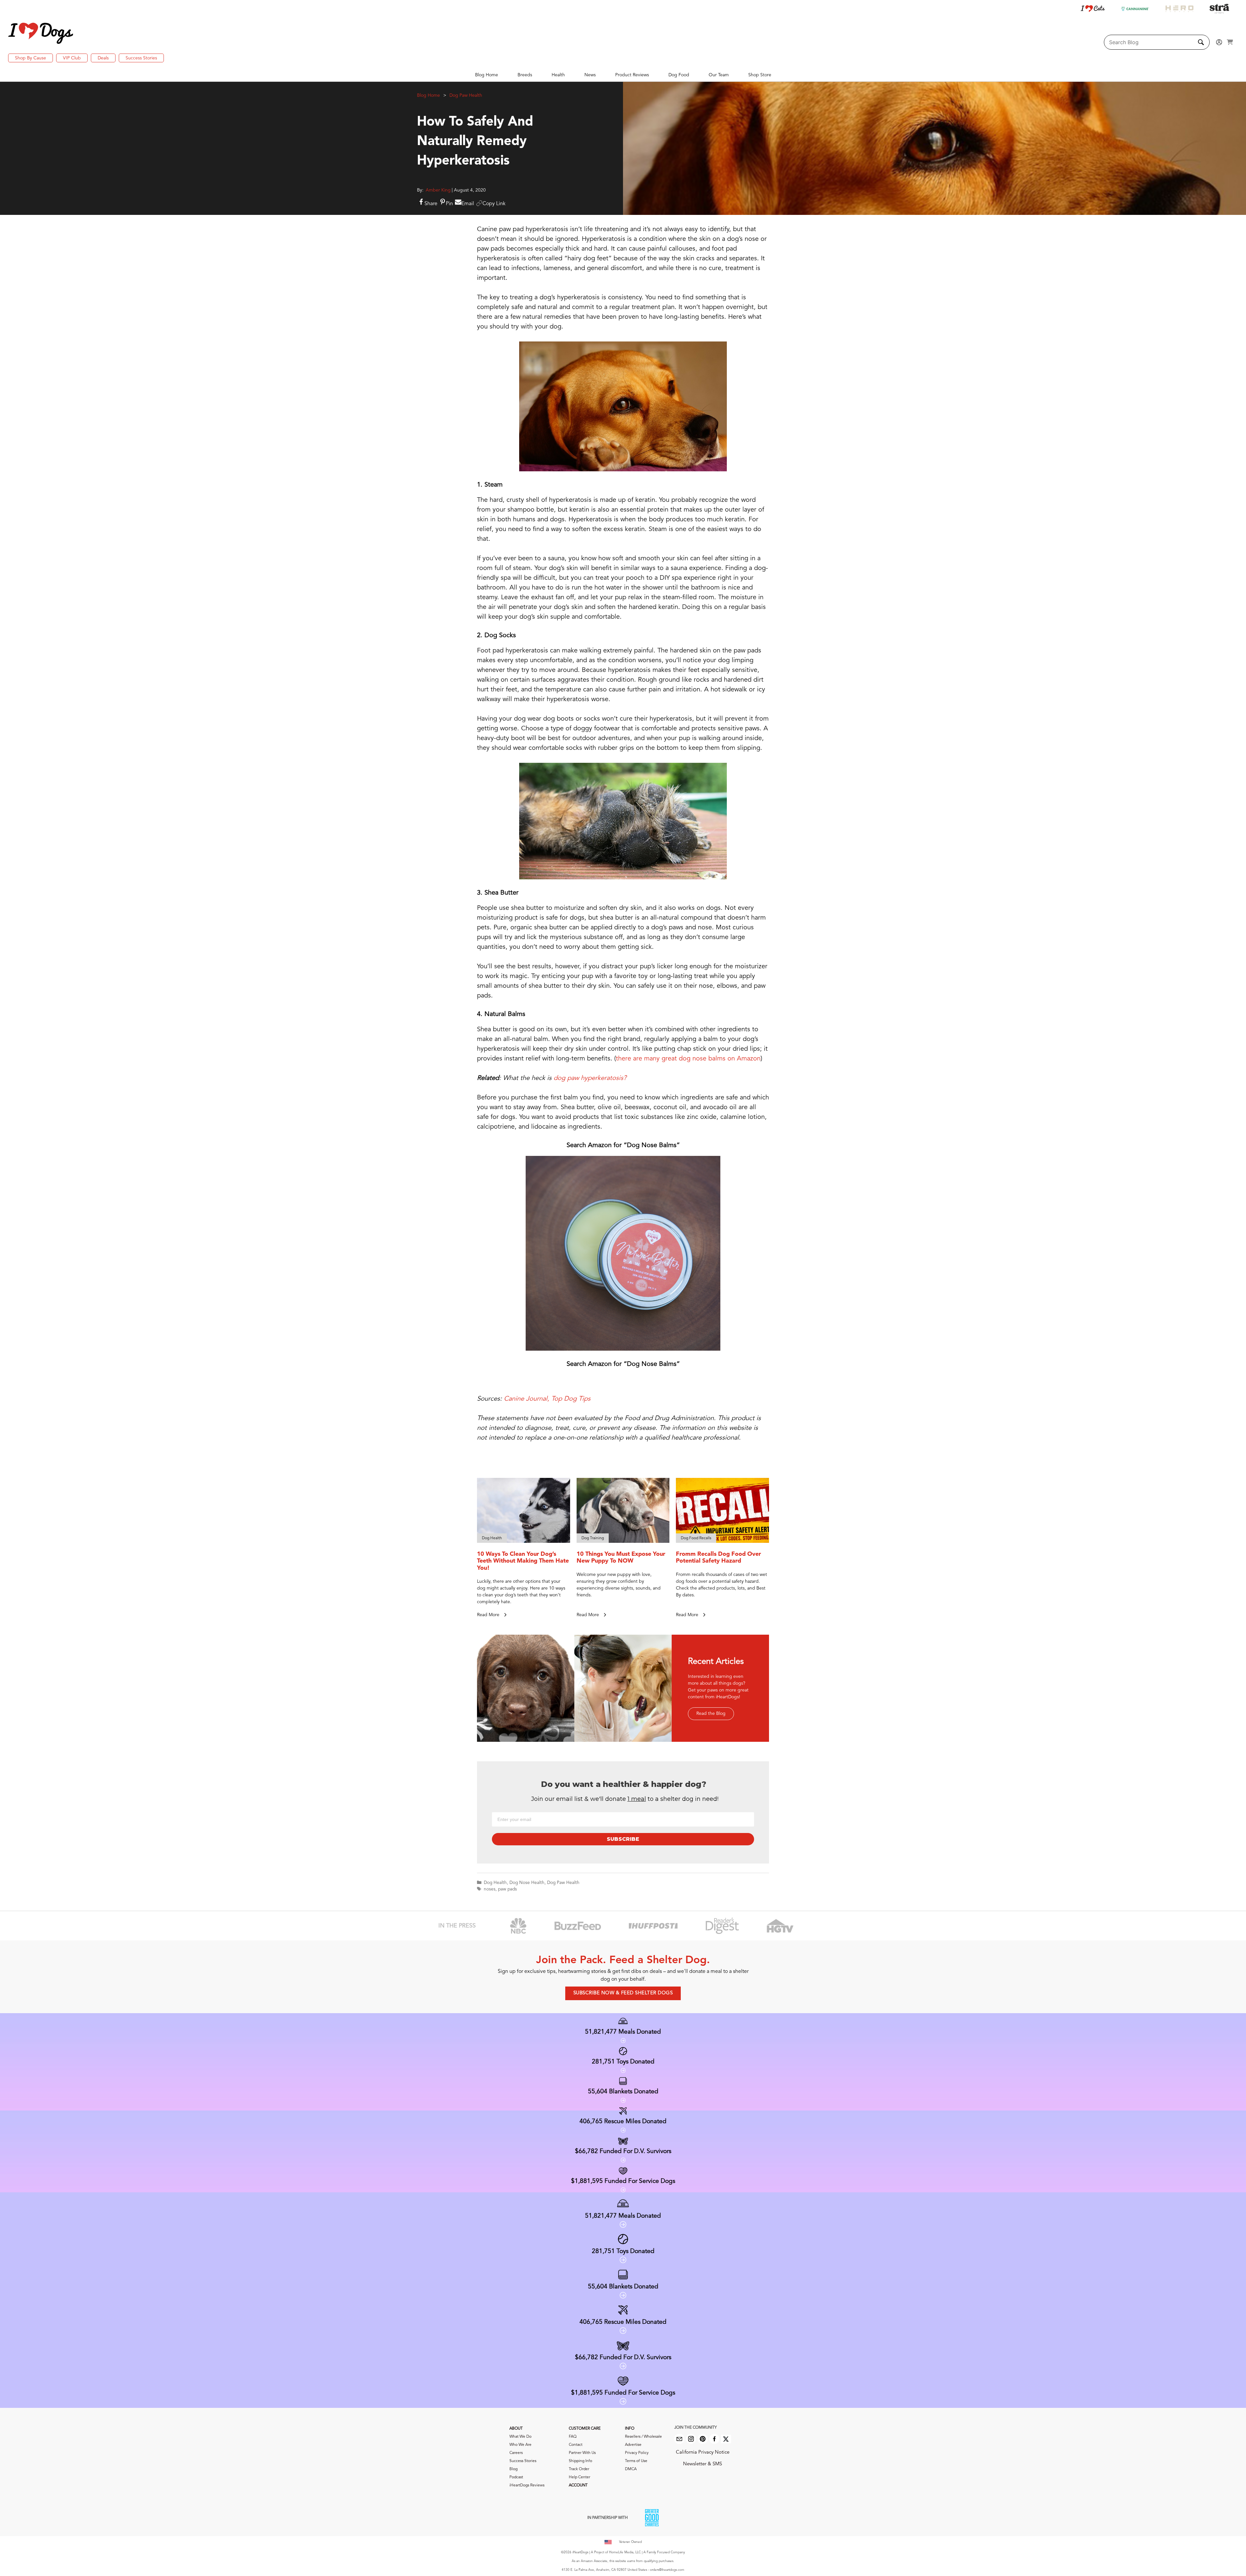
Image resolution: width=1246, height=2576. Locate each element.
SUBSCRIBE (623, 1839)
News (590, 75)
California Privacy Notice (703, 2452)
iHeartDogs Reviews (527, 2485)
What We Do (520, 2437)
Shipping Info (580, 2461)
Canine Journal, (527, 1399)
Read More (489, 1615)
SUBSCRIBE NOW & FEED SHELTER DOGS (623, 1993)
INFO (630, 2429)
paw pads (507, 1889)
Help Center (580, 2477)
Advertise (633, 2445)
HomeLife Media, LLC (625, 2552)
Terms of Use (636, 2461)
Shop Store (760, 75)
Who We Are (520, 2445)
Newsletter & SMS (702, 2464)
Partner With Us (582, 2453)
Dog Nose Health (527, 1883)
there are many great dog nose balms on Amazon (688, 1059)
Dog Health (495, 1883)
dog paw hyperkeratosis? (590, 1078)
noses (490, 1889)
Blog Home (487, 75)
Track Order (579, 2469)
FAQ (573, 2437)
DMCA (631, 2469)
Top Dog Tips (571, 1399)
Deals (103, 58)
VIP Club (72, 58)
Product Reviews (632, 75)
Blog (513, 2469)
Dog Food (679, 75)
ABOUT (516, 2429)
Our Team (719, 75)
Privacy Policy (637, 2453)
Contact (576, 2445)
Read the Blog (711, 1714)
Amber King (438, 190)
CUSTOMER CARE (585, 2429)
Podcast (516, 2477)
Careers (516, 2453)
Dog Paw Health (466, 95)
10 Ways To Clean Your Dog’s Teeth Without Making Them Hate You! (523, 1561)
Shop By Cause (31, 58)
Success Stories (141, 58)
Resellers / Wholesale (643, 2437)
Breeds (525, 75)
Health (558, 75)
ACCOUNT (578, 2485)
